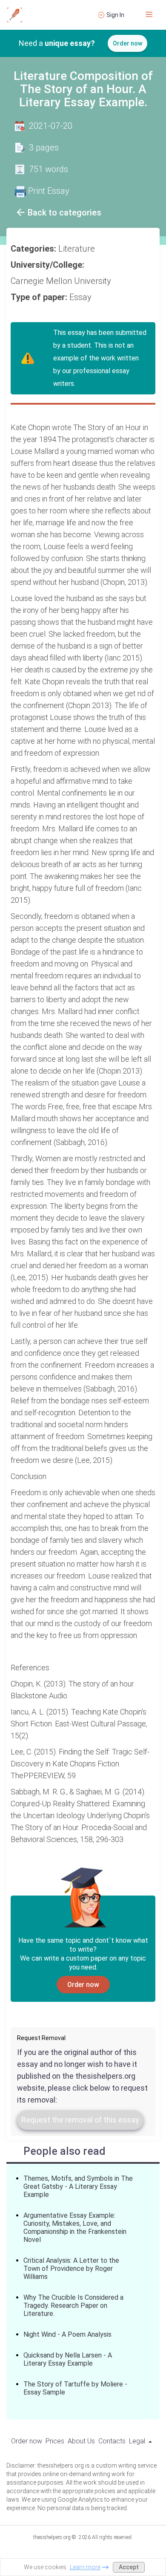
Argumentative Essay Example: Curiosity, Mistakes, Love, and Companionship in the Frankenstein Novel (75, 2227)
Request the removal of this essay (80, 2120)
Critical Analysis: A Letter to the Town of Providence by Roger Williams (71, 2269)
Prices (55, 2441)
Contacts (112, 2441)
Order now (127, 43)
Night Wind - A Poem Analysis (67, 2334)
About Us (81, 2441)
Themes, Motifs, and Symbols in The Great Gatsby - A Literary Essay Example (78, 2186)
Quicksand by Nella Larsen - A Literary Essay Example (68, 2359)
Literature (78, 249)
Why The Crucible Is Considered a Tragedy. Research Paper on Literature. (73, 2305)
